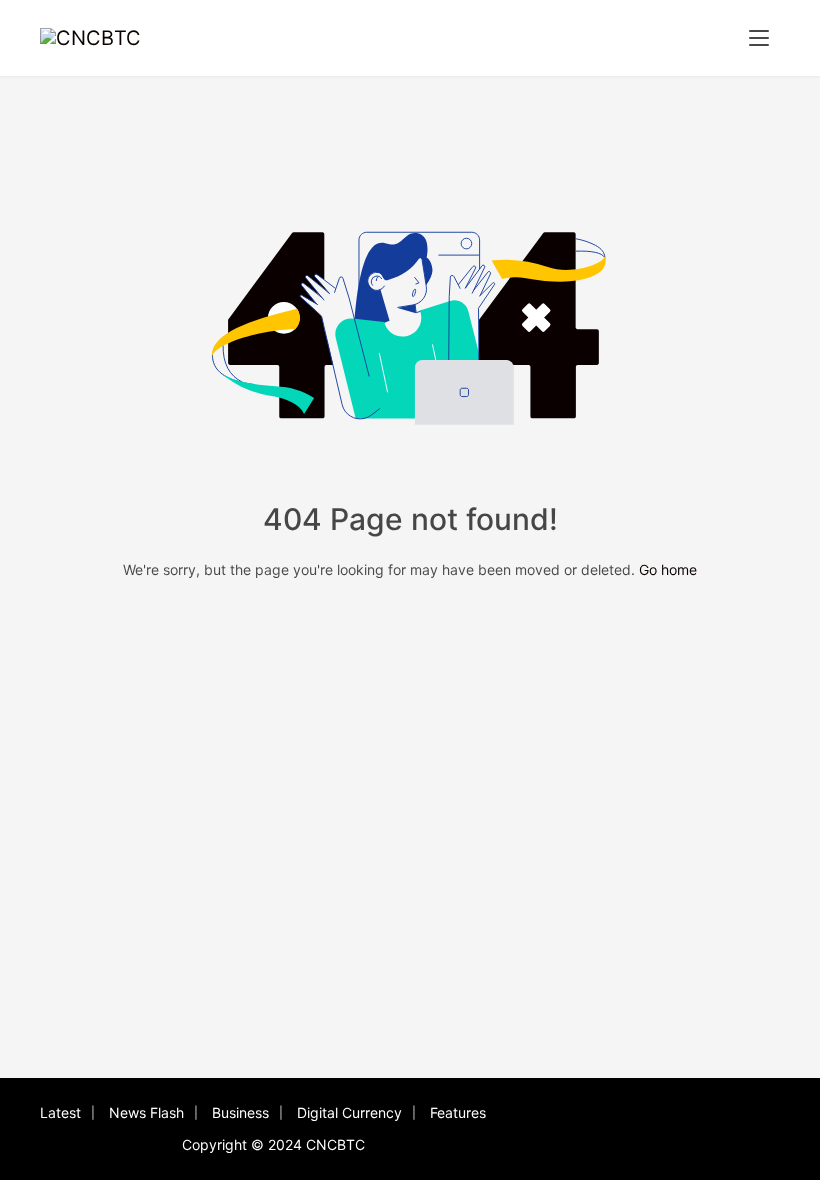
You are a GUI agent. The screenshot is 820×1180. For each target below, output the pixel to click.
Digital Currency (349, 1112)
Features (458, 1112)
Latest (60, 1112)
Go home (668, 569)
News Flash (146, 1112)
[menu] (759, 38)
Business (240, 1112)
